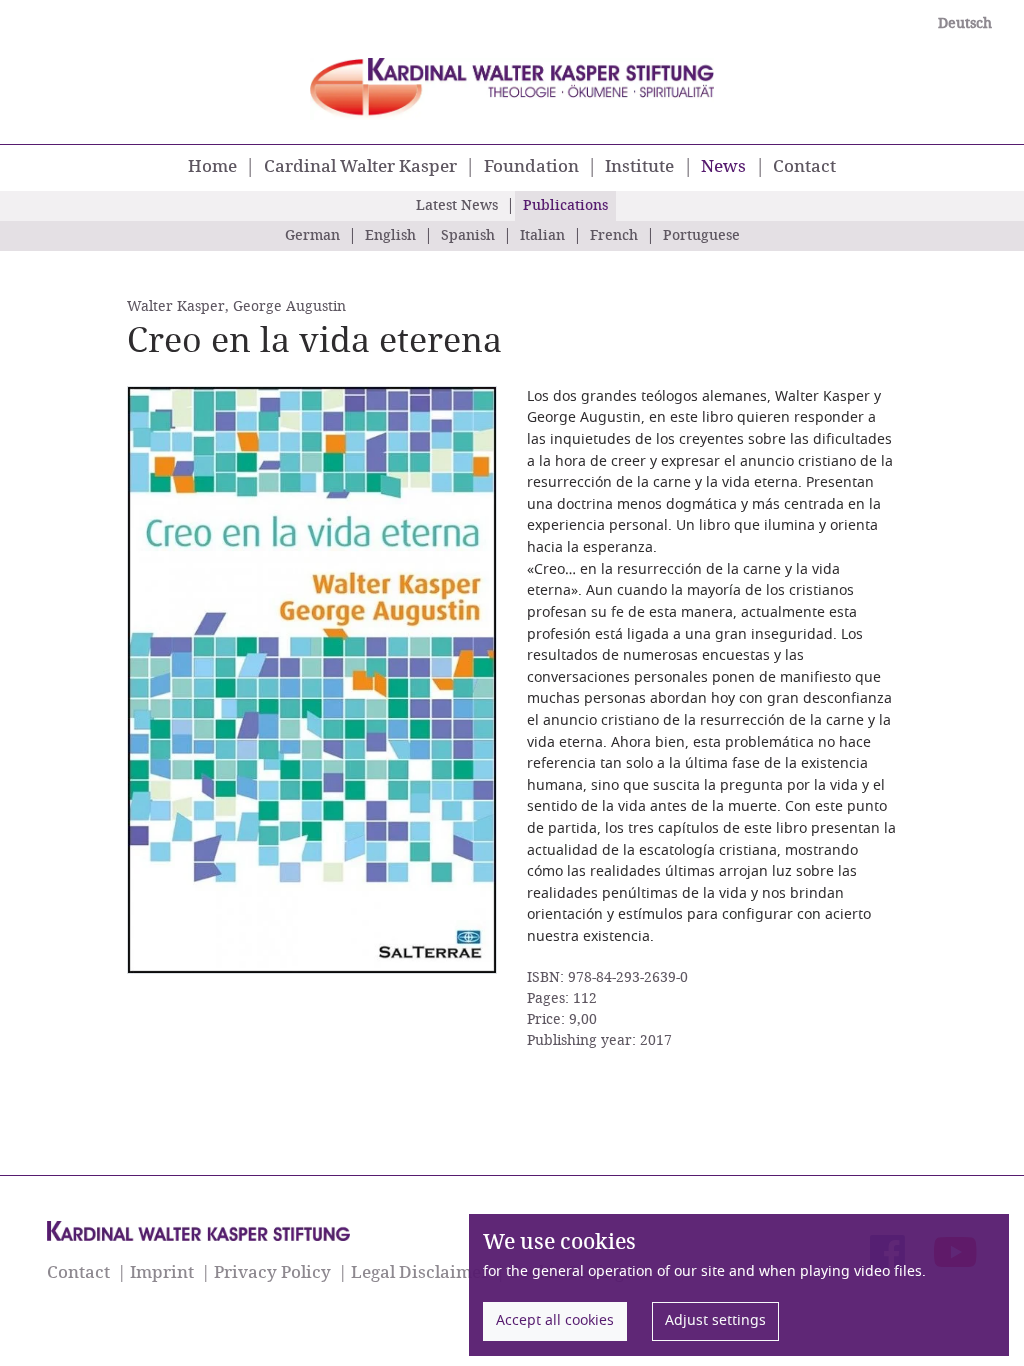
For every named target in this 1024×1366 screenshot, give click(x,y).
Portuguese (701, 236)
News (726, 166)
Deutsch (965, 24)
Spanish (468, 236)
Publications (565, 206)
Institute (639, 167)
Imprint (162, 1272)
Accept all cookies (555, 1320)
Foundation (531, 167)
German (312, 236)
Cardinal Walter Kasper (360, 167)
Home (212, 167)
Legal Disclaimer (420, 1272)
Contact (804, 167)
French (614, 236)
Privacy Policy (272, 1272)
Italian (542, 236)
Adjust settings (715, 1320)
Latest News (457, 206)
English (390, 236)
